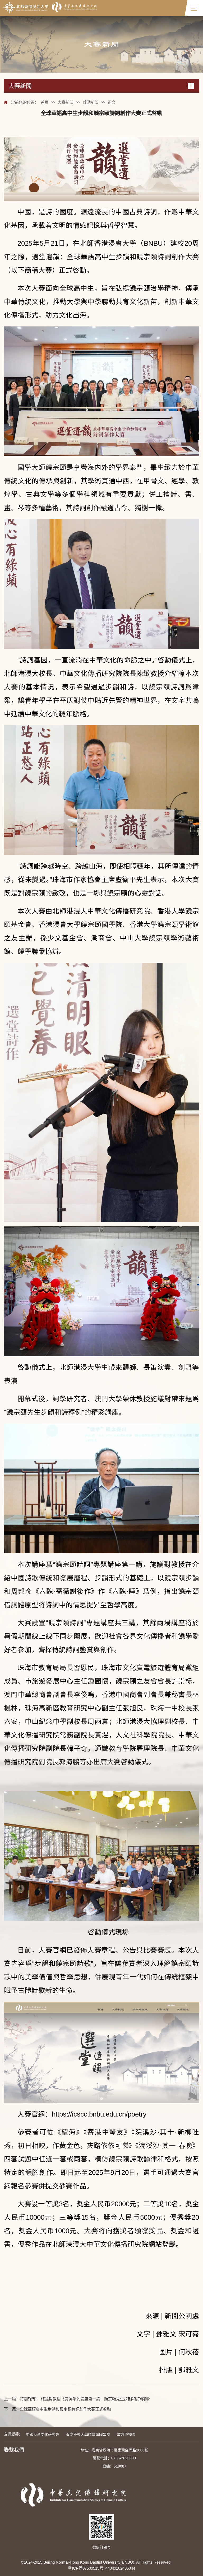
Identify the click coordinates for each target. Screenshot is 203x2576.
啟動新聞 (91, 102)
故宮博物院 (126, 2435)
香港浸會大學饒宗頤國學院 (88, 2435)
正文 (112, 102)
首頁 (45, 102)
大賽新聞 (66, 102)
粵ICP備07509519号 (86, 2568)
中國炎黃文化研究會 (43, 2435)
